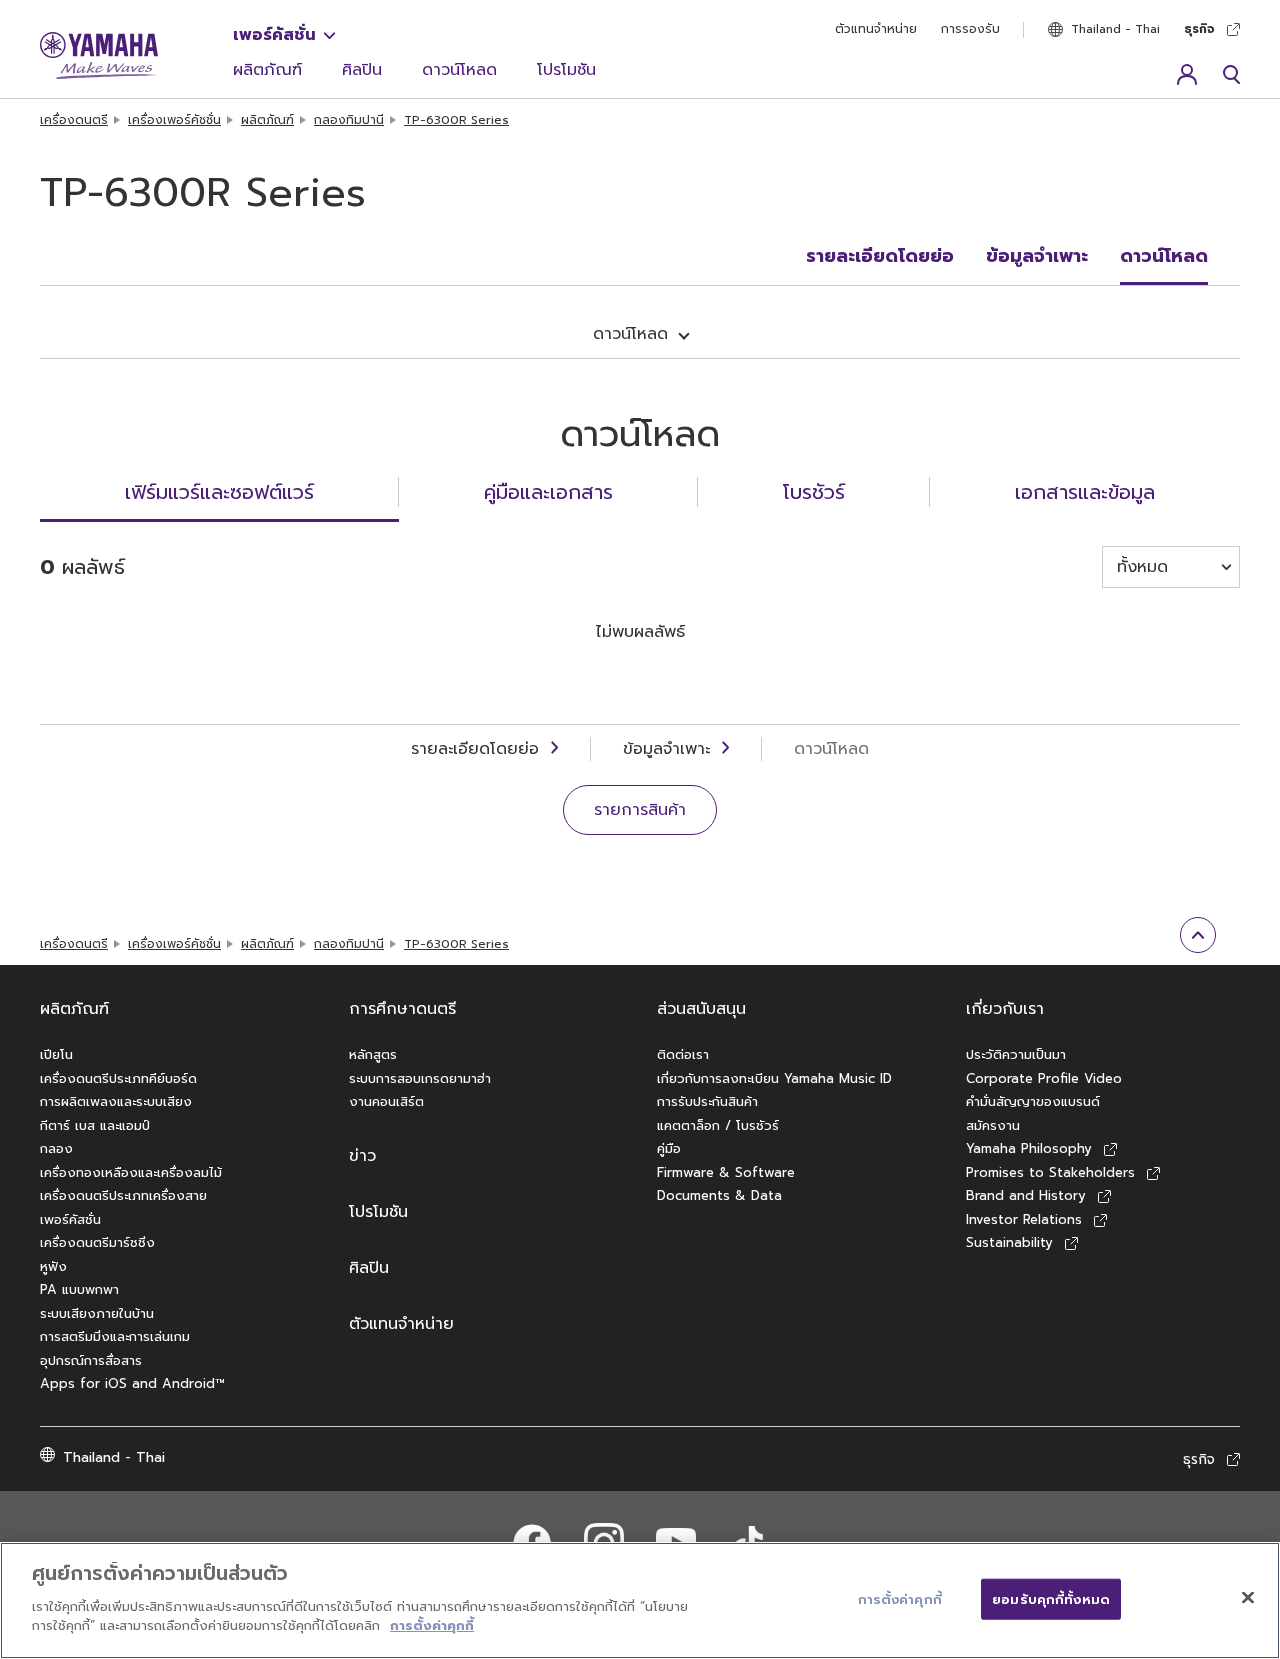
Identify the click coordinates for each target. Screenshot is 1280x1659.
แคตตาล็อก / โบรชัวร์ (718, 1125)
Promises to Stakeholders (1050, 1172)
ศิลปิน (362, 70)
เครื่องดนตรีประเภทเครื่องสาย (123, 1195)
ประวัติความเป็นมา (1016, 1054)
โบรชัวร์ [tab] (814, 492)
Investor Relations (1024, 1219)
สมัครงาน (993, 1125)
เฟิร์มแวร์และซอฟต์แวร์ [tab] (219, 492)
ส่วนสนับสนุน (701, 1009)
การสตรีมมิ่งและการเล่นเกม (115, 1336)
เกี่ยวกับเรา (1005, 1009)
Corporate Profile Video (1044, 1078)
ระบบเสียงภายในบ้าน (97, 1313)
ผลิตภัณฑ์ (267, 70)
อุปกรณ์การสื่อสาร (91, 1360)
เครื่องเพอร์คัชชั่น (174, 120)
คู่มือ (669, 1148)
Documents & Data (719, 1195)
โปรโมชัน (566, 70)
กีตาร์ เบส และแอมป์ (95, 1125)
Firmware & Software (726, 1172)
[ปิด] (1248, 1597)
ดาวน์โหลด (459, 70)
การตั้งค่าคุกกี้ (432, 1625)
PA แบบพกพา (79, 1289)
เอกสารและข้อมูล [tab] (1085, 492)
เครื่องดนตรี (74, 120)
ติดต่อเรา (683, 1054)
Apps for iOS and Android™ (132, 1383)
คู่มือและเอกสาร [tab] (548, 492)
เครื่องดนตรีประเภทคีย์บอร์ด (118, 1078)
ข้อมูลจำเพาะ (1037, 256)
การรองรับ (970, 29)
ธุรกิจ (1199, 29)
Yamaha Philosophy (1029, 1148)
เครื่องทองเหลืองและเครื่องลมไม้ (131, 1172)
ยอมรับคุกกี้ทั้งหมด (1051, 1598)
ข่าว (362, 1156)
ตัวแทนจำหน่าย (876, 29)
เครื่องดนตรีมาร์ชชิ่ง (97, 1242)
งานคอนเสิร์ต (386, 1101)
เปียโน (56, 1054)
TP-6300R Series (456, 120)
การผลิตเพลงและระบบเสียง (116, 1101)
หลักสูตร (373, 1054)
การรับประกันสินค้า (707, 1101)
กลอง (56, 1148)
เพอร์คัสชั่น (274, 35)
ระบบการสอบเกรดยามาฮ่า (420, 1078)
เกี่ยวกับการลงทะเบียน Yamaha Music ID (774, 1078)
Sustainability (1009, 1242)
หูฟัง (53, 1266)
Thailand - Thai (1115, 29)
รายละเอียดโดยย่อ (880, 256)
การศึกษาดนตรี (402, 1009)
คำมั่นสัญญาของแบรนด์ (1033, 1101)
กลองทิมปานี (349, 120)
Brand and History (1026, 1195)
